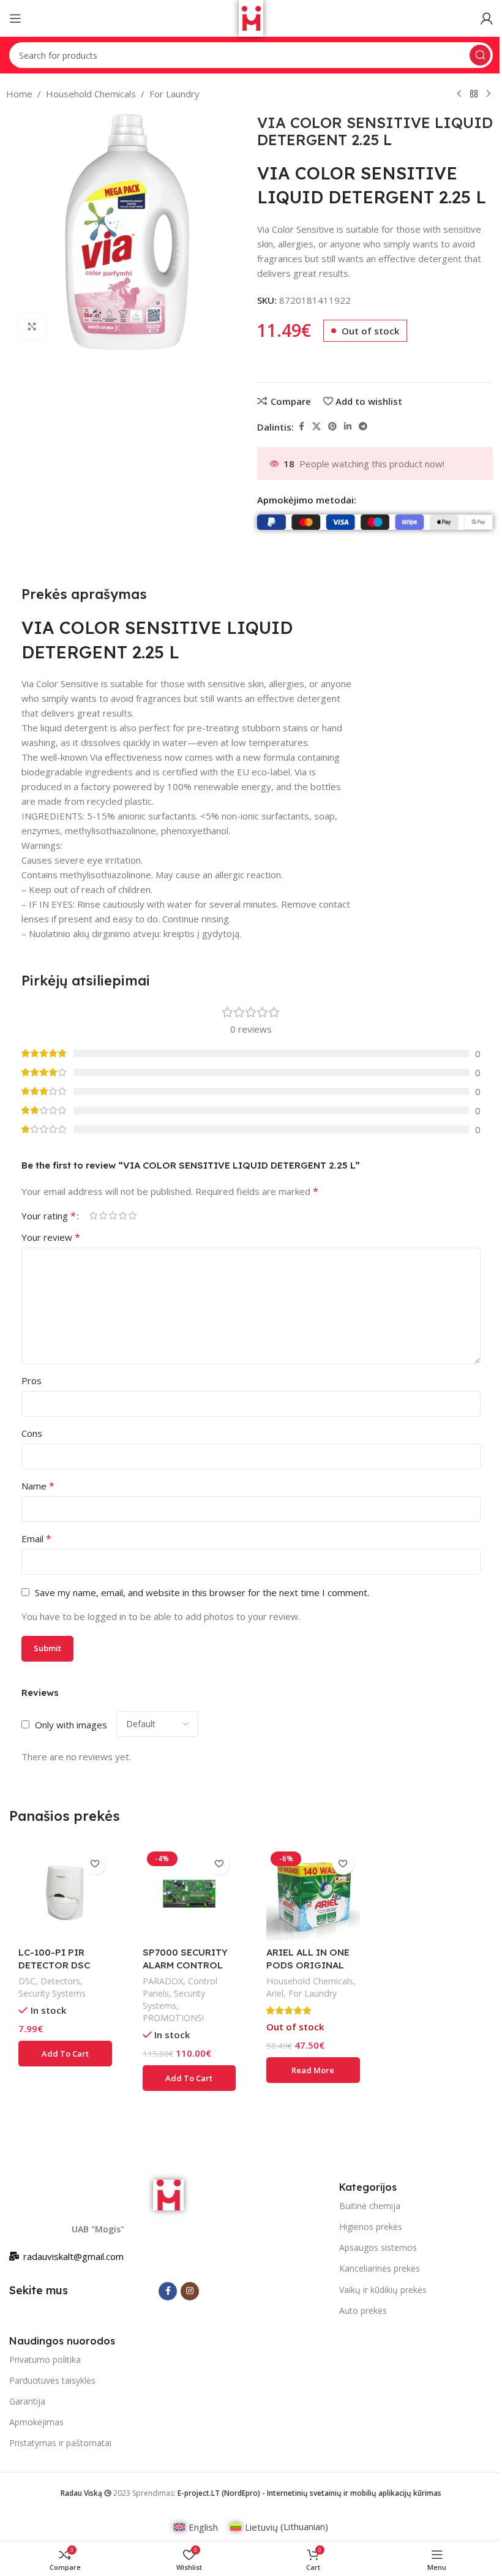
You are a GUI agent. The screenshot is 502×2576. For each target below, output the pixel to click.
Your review (51, 1237)
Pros (32, 1380)
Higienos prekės (371, 2227)
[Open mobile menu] (15, 18)
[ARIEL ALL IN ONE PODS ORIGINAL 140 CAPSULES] (313, 1894)
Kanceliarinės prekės (380, 2268)
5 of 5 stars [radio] (132, 1215)
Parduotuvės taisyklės (52, 2380)
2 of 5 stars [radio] (103, 1215)
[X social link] (317, 427)
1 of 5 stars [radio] (93, 1215)
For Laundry (174, 94)
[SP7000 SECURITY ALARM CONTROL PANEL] (189, 1894)
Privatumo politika (45, 2359)
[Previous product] (459, 94)
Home (19, 94)
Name (38, 1486)
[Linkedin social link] (348, 427)
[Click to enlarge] (32, 327)
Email (36, 1538)
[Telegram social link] (363, 427)
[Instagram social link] (190, 2291)
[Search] (480, 55)
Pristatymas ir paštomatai (60, 2443)
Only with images (71, 1725)
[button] (65, 2054)
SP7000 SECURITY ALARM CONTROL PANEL (185, 1965)
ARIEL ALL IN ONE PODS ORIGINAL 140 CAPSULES (308, 1965)
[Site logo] (251, 17)
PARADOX (163, 1981)
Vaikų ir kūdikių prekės (383, 2290)
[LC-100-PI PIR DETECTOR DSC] (65, 1894)
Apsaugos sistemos (378, 2247)
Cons (32, 1433)
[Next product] (489, 94)
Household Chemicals (91, 94)
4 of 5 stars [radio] (122, 1215)
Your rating (49, 1216)
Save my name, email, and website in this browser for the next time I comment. (202, 1592)
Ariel (275, 1993)
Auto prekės (363, 2310)
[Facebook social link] (301, 427)
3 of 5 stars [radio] (113, 1215)
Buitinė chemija (370, 2206)
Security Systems (52, 1993)
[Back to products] (474, 94)
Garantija (27, 2401)
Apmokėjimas (36, 2422)
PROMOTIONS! (173, 2018)
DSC (27, 1981)
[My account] (487, 18)
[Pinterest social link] (332, 427)
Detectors (60, 1981)
